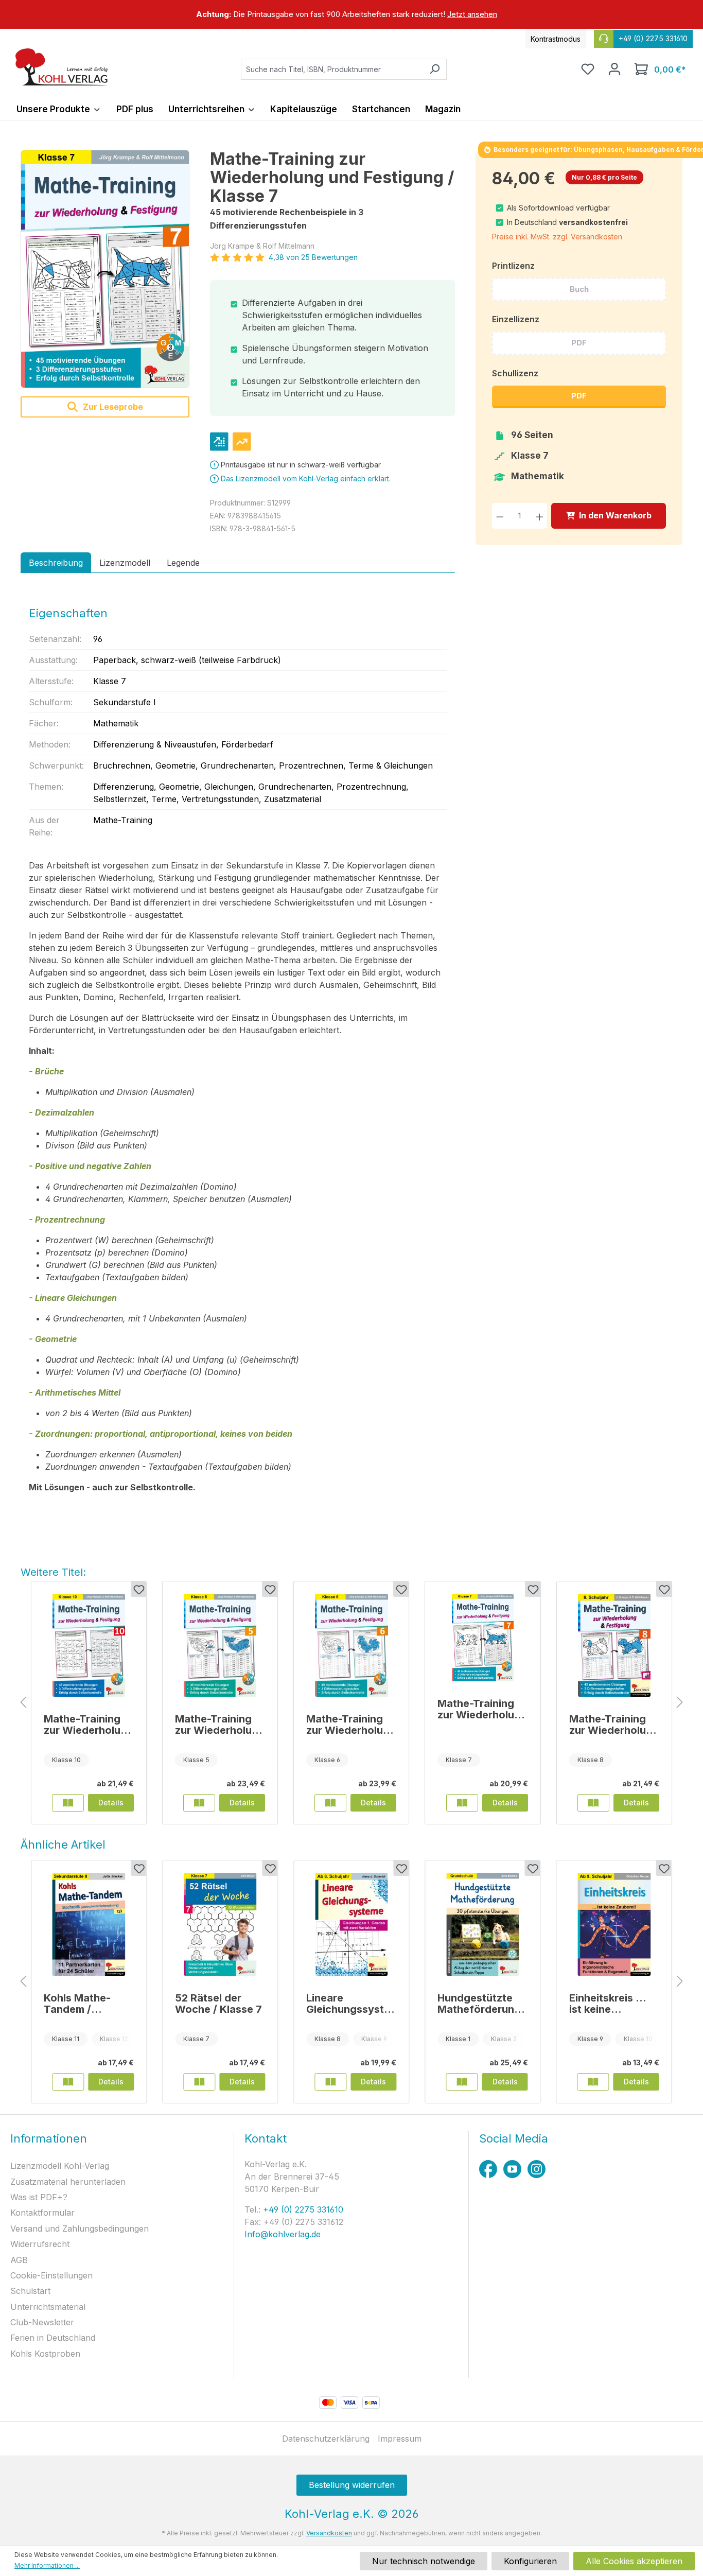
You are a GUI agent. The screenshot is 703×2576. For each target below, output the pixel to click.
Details (111, 1803)
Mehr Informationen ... (47, 2565)
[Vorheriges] (23, 1703)
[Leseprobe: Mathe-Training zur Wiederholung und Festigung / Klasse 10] (68, 1803)
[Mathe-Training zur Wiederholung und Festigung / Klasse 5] (220, 1645)
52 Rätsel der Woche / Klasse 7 (218, 2004)
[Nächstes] (680, 1703)
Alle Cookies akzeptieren (634, 2561)
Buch (579, 289)
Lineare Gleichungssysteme (348, 2004)
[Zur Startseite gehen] (62, 67)
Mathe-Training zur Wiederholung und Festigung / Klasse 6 (351, 1725)
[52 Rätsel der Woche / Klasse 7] (220, 1924)
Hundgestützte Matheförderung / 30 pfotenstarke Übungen (482, 2004)
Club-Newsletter (42, 2322)
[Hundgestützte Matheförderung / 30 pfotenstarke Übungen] (482, 1924)
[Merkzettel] (588, 69)
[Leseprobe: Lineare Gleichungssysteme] (330, 2082)
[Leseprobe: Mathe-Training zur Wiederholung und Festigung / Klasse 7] (462, 1803)
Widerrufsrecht (40, 2244)
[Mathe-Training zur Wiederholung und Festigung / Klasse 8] (614, 1645)
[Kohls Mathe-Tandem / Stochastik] (89, 1924)
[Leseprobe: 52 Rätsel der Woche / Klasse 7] (199, 2082)
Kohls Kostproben (45, 2354)
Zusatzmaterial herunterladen (68, 2182)
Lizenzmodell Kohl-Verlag (60, 2166)
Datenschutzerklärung (326, 2439)
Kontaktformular (42, 2213)
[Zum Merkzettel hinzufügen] (138, 1589)
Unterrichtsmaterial (48, 2307)
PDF (579, 343)
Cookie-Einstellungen (51, 2275)
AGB (19, 2260)
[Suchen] (435, 69)
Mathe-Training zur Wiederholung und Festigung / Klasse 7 (482, 1709)
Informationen (49, 2138)
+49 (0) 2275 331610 (302, 2209)
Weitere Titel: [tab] (53, 1572)
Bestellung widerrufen (352, 2485)
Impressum (400, 2439)
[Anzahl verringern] (500, 516)
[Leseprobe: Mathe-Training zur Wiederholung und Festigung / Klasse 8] (593, 1803)
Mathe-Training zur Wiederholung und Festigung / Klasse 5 (220, 1725)
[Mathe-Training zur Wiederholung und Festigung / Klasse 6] (351, 1645)
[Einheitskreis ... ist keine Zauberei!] (614, 1924)
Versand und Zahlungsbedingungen (80, 2229)
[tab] (56, 563)
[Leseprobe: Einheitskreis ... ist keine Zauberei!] (593, 2082)
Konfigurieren (530, 2561)
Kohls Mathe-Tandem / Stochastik (77, 2004)
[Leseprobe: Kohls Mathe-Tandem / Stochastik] (68, 2082)
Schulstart (30, 2291)
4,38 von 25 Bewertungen (313, 257)
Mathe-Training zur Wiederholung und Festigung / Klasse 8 (614, 1725)
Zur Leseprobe (112, 407)
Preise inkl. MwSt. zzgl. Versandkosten (557, 237)
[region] (351, 14)
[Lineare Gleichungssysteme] (351, 1924)
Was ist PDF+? (39, 2197)
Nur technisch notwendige (424, 2561)
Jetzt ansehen (472, 14)
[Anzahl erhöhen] (540, 516)
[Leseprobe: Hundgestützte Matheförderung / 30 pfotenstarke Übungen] (462, 2082)
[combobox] (332, 69)
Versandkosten (329, 2533)
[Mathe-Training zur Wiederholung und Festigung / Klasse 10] (89, 1645)
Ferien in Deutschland (53, 2338)
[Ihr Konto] (614, 69)
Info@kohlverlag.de (283, 2234)
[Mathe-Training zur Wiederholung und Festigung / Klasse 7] (105, 269)
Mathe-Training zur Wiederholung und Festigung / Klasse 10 (89, 1725)
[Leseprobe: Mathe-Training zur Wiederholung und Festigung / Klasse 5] (199, 1803)
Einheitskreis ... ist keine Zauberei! (608, 2004)
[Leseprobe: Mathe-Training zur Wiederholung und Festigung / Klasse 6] (330, 1803)
